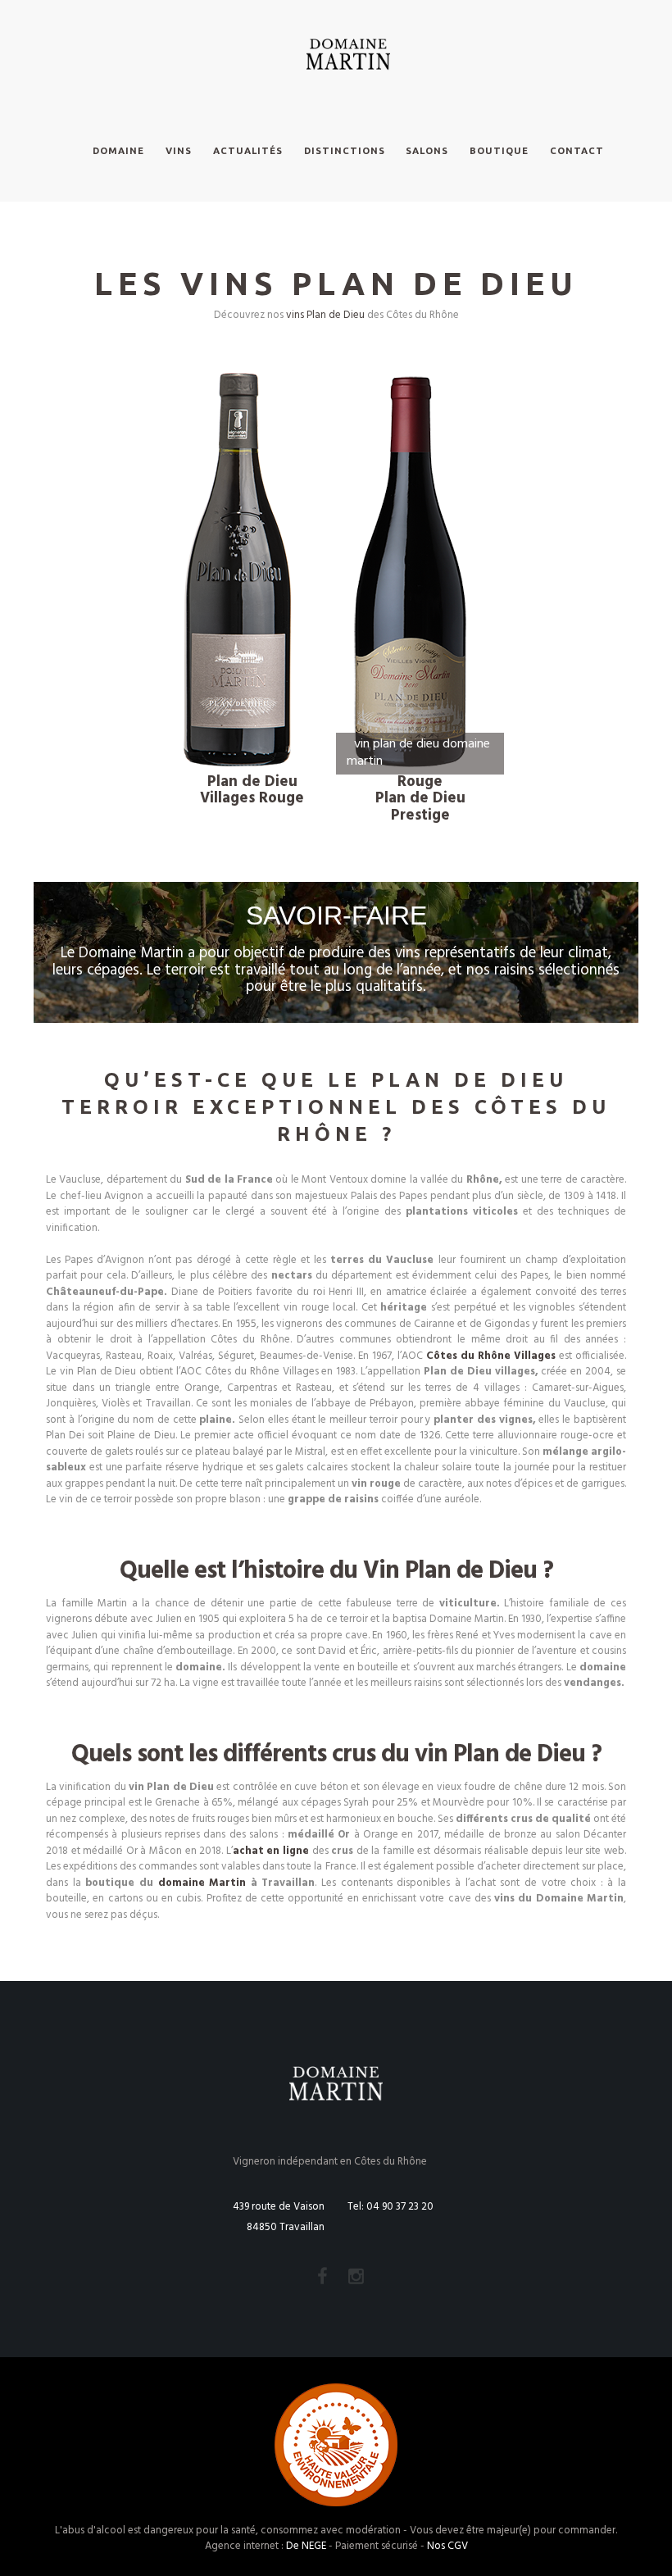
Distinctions (345, 150)
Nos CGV (447, 2546)
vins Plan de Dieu (325, 315)
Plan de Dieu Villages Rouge (252, 791)
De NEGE (306, 2546)
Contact (577, 150)
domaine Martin (202, 1883)
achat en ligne (271, 1851)
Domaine (118, 150)
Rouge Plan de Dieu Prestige (420, 799)
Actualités (248, 150)
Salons (427, 150)
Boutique (499, 150)
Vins (179, 150)
